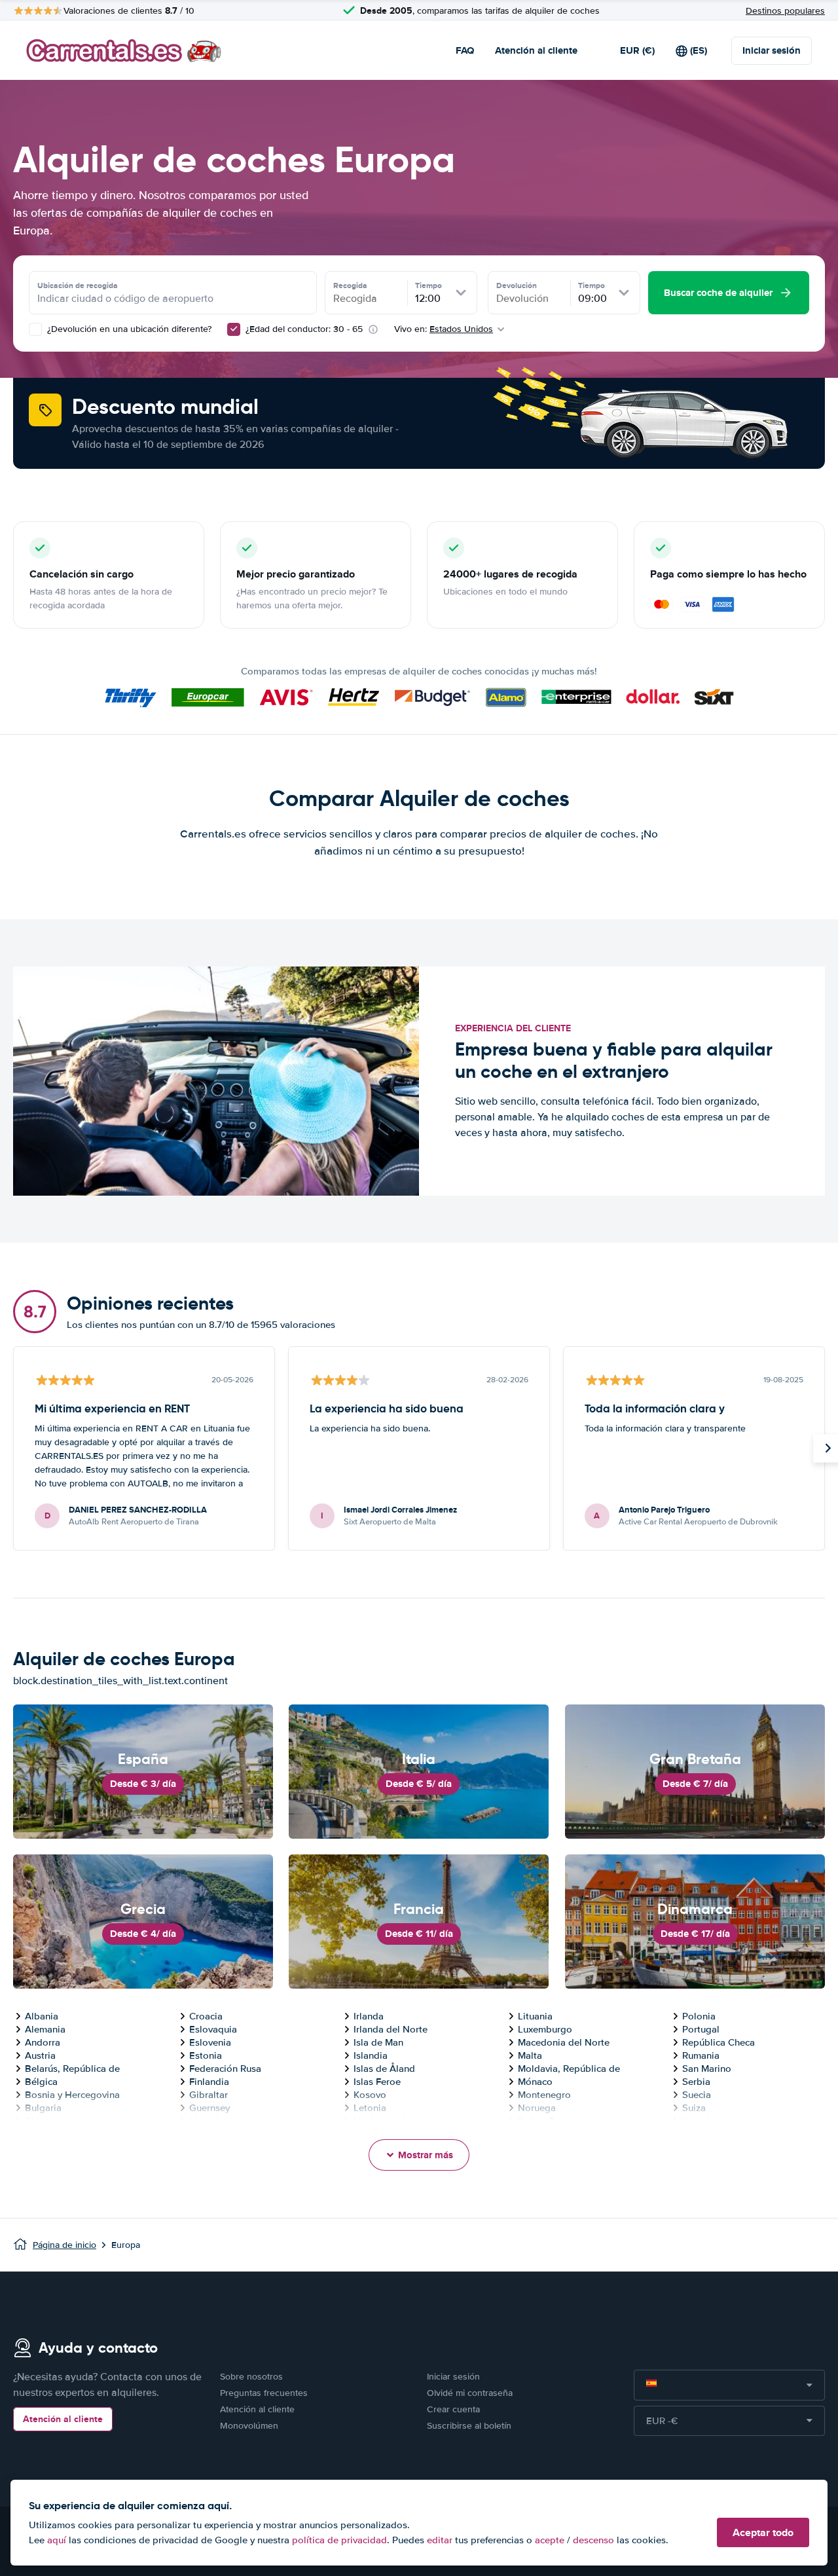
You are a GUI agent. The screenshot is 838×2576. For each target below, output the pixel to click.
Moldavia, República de (569, 2069)
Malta (530, 2055)
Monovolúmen (249, 2426)
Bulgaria (43, 2108)
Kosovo (370, 2095)
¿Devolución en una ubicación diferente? (128, 329)
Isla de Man (378, 2042)
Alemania (45, 2029)
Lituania (535, 2016)
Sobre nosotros (251, 2377)
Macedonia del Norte (564, 2042)
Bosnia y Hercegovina (72, 2095)
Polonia (699, 2016)
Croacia (206, 2016)
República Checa (719, 2042)
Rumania (701, 2055)
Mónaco (535, 2082)
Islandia (371, 2055)
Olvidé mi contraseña (470, 2393)
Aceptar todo (763, 2532)
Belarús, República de (72, 2069)
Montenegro (544, 2095)
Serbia (696, 2082)
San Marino (707, 2069)
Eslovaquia (213, 2029)
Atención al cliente (536, 50)
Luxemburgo (545, 2029)
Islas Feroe (377, 2082)
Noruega (537, 2108)
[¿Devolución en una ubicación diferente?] (35, 329)
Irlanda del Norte (391, 2029)
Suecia (697, 2095)
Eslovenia (210, 2042)
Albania (42, 2016)
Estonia (206, 2055)
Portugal (701, 2029)
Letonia (370, 2108)
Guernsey (209, 2108)
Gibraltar (209, 2095)
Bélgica (41, 2082)
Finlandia (209, 2082)
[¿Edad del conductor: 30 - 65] (234, 329)
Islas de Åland (384, 2069)
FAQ (465, 50)
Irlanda (369, 2016)
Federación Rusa (225, 2069)
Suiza (694, 2108)
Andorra (43, 2042)
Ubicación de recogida (78, 285)
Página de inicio (64, 2245)
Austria (40, 2055)
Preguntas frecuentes (264, 2393)
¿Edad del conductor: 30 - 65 (304, 329)
